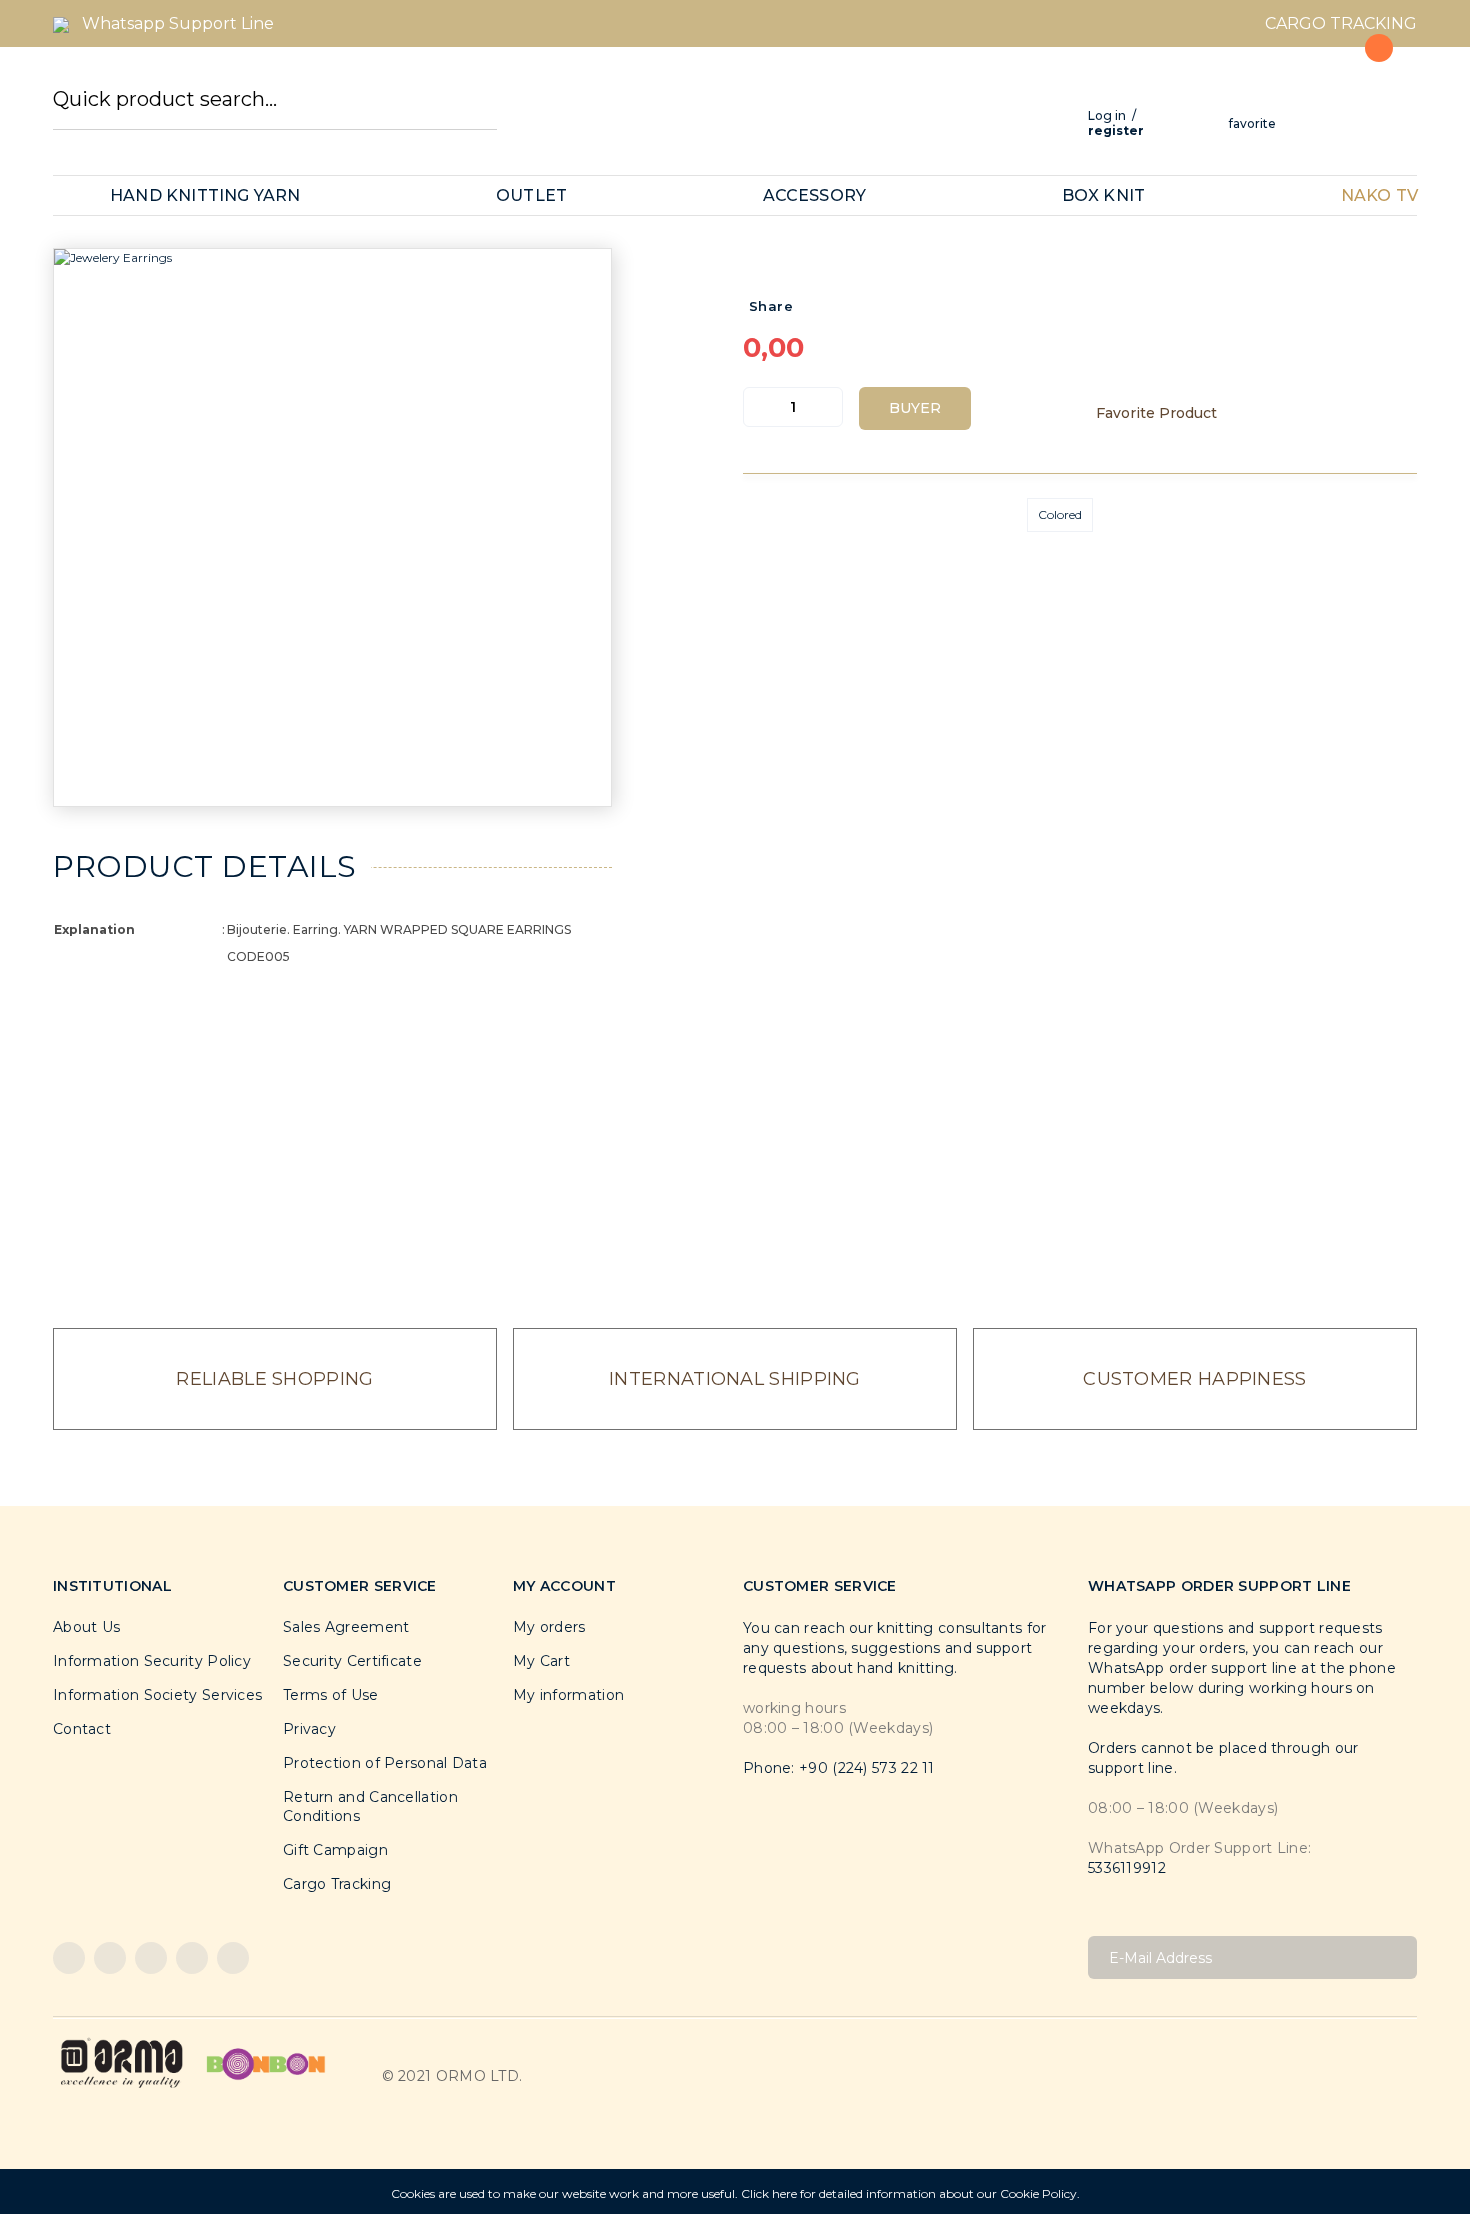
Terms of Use (331, 1695)
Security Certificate (352, 1661)
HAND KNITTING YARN (205, 195)
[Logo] (122, 2062)
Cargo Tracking (337, 1884)
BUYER (915, 408)
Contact (82, 1729)
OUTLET (531, 195)
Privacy (309, 1729)
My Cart (541, 1661)
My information (568, 1695)
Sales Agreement (346, 1627)
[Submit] (1394, 1957)
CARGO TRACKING (1341, 23)
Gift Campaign (335, 1850)
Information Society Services (157, 1695)
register (1116, 130)
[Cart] (1367, 92)
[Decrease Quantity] (759, 407)
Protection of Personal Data (385, 1763)
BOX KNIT (1104, 195)
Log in (1107, 115)
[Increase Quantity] (827, 407)
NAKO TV (1379, 195)
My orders (549, 1627)
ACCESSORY (815, 195)
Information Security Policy (152, 1661)
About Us (86, 1627)
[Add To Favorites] (1166, 413)
